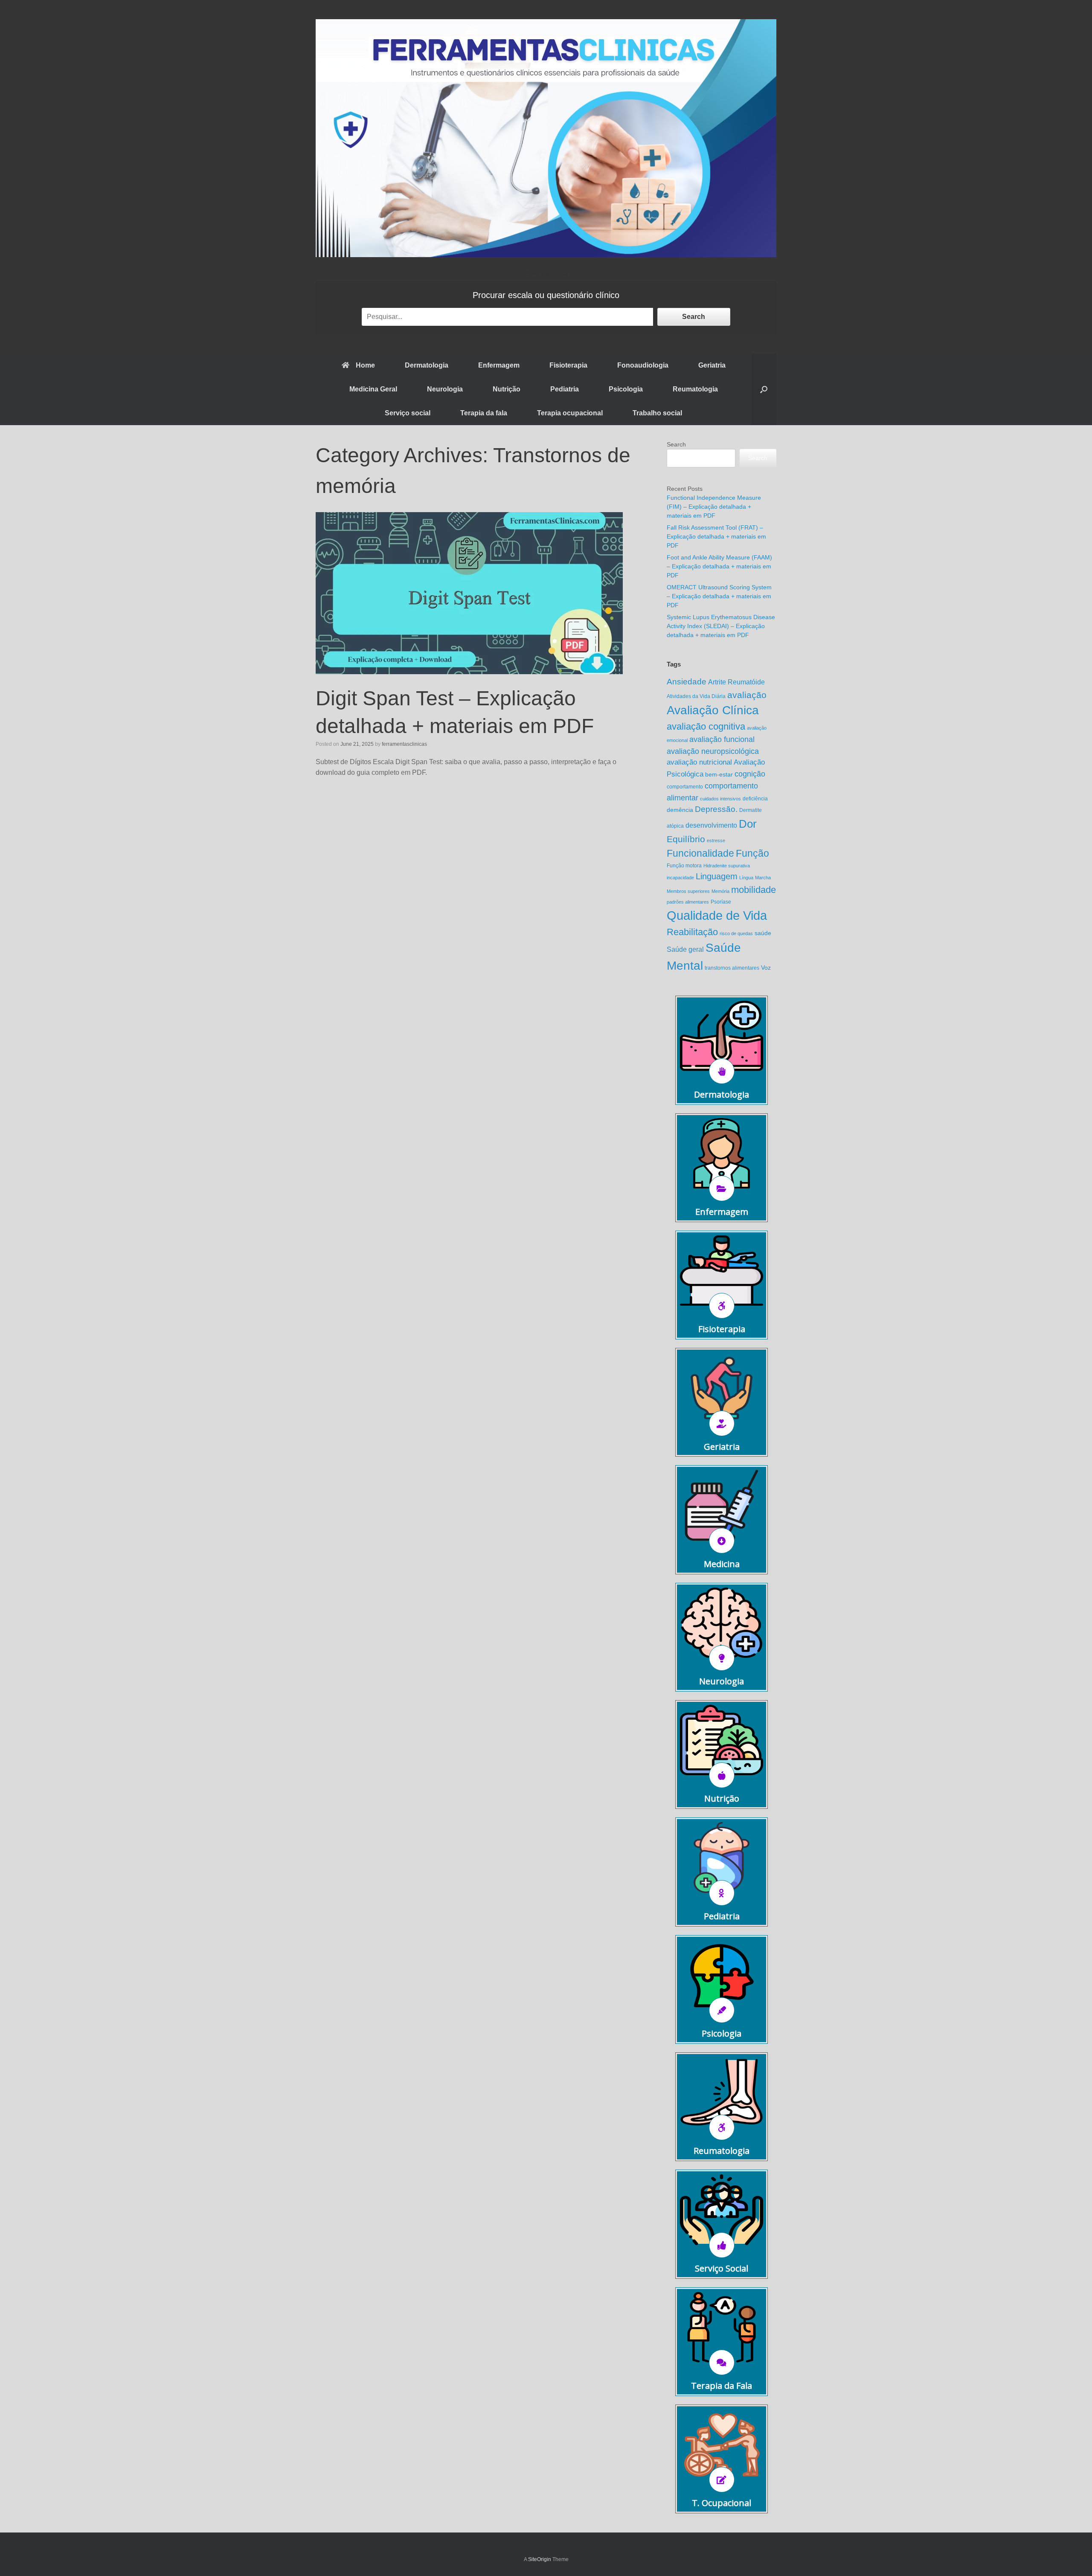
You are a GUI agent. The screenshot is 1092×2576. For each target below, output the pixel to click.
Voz (766, 968)
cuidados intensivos (720, 799)
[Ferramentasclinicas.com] (546, 138)
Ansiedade (687, 682)
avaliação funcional (722, 739)
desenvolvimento (711, 825)
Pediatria (565, 389)
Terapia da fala (484, 413)
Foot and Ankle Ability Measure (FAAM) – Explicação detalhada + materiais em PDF (719, 566)
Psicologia (626, 389)
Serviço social (408, 413)
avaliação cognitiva (706, 726)
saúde (763, 933)
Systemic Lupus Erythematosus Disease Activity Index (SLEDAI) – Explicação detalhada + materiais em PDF (721, 626)
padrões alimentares (688, 902)
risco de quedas (736, 933)
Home (365, 365)
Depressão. (716, 809)
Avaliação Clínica (713, 710)
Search (694, 317)
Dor (748, 824)
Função (752, 853)
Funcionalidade (700, 853)
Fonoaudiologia (643, 365)
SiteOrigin (540, 2559)
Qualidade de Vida (717, 915)
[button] (764, 389)
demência (680, 810)
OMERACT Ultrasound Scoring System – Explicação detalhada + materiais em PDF (719, 596)
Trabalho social (657, 413)
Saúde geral (685, 949)
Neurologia (445, 389)
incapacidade (680, 878)
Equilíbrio (686, 839)
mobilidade (754, 890)
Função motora (684, 866)
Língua (746, 878)
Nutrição (507, 389)
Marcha (763, 878)
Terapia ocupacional (570, 413)
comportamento (685, 787)
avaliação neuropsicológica (713, 751)
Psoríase (721, 902)
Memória (720, 891)
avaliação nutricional (699, 762)
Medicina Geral (373, 389)
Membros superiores (688, 891)
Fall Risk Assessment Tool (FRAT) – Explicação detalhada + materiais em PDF (716, 536)
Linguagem (717, 876)
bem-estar (719, 775)
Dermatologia (427, 365)
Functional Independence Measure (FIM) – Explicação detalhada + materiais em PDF (714, 507)
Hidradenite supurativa (727, 866)
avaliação (747, 695)
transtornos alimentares (732, 968)
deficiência (755, 799)
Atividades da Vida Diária (696, 696)
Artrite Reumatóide (736, 682)
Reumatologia (695, 389)
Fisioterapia (568, 365)
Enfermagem (499, 365)
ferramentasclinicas (404, 744)
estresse (716, 840)
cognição (750, 774)
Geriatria (712, 365)
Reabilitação (692, 932)
